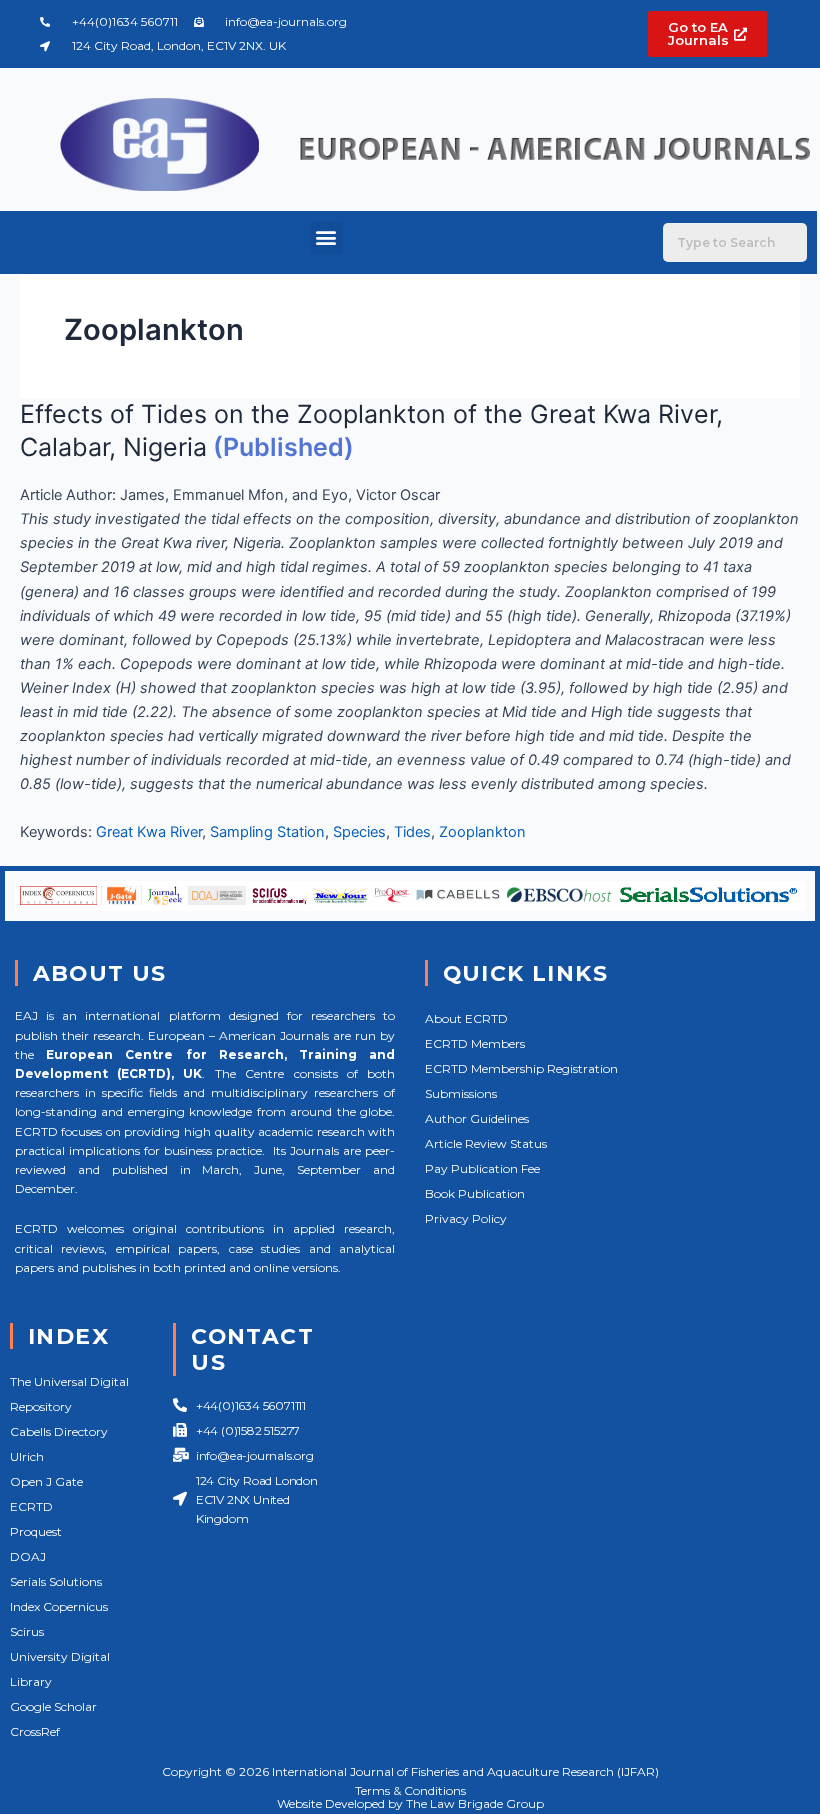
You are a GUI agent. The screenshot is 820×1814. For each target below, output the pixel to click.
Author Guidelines (477, 1118)
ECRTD (31, 1506)
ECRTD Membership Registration (521, 1068)
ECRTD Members (475, 1043)
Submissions (461, 1093)
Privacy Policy (466, 1218)
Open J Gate (46, 1481)
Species (359, 832)
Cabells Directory (59, 1431)
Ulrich (27, 1456)
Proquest (36, 1531)
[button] (326, 237)
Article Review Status (486, 1143)
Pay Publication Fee (482, 1168)
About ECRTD (466, 1018)
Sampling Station (267, 832)
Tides (412, 832)
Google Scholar (53, 1706)
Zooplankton (482, 832)
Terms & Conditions (410, 1790)
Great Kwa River (149, 832)
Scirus (27, 1631)
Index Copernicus (59, 1606)
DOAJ (28, 1556)
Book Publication (475, 1193)
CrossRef (35, 1731)
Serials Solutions (56, 1581)
